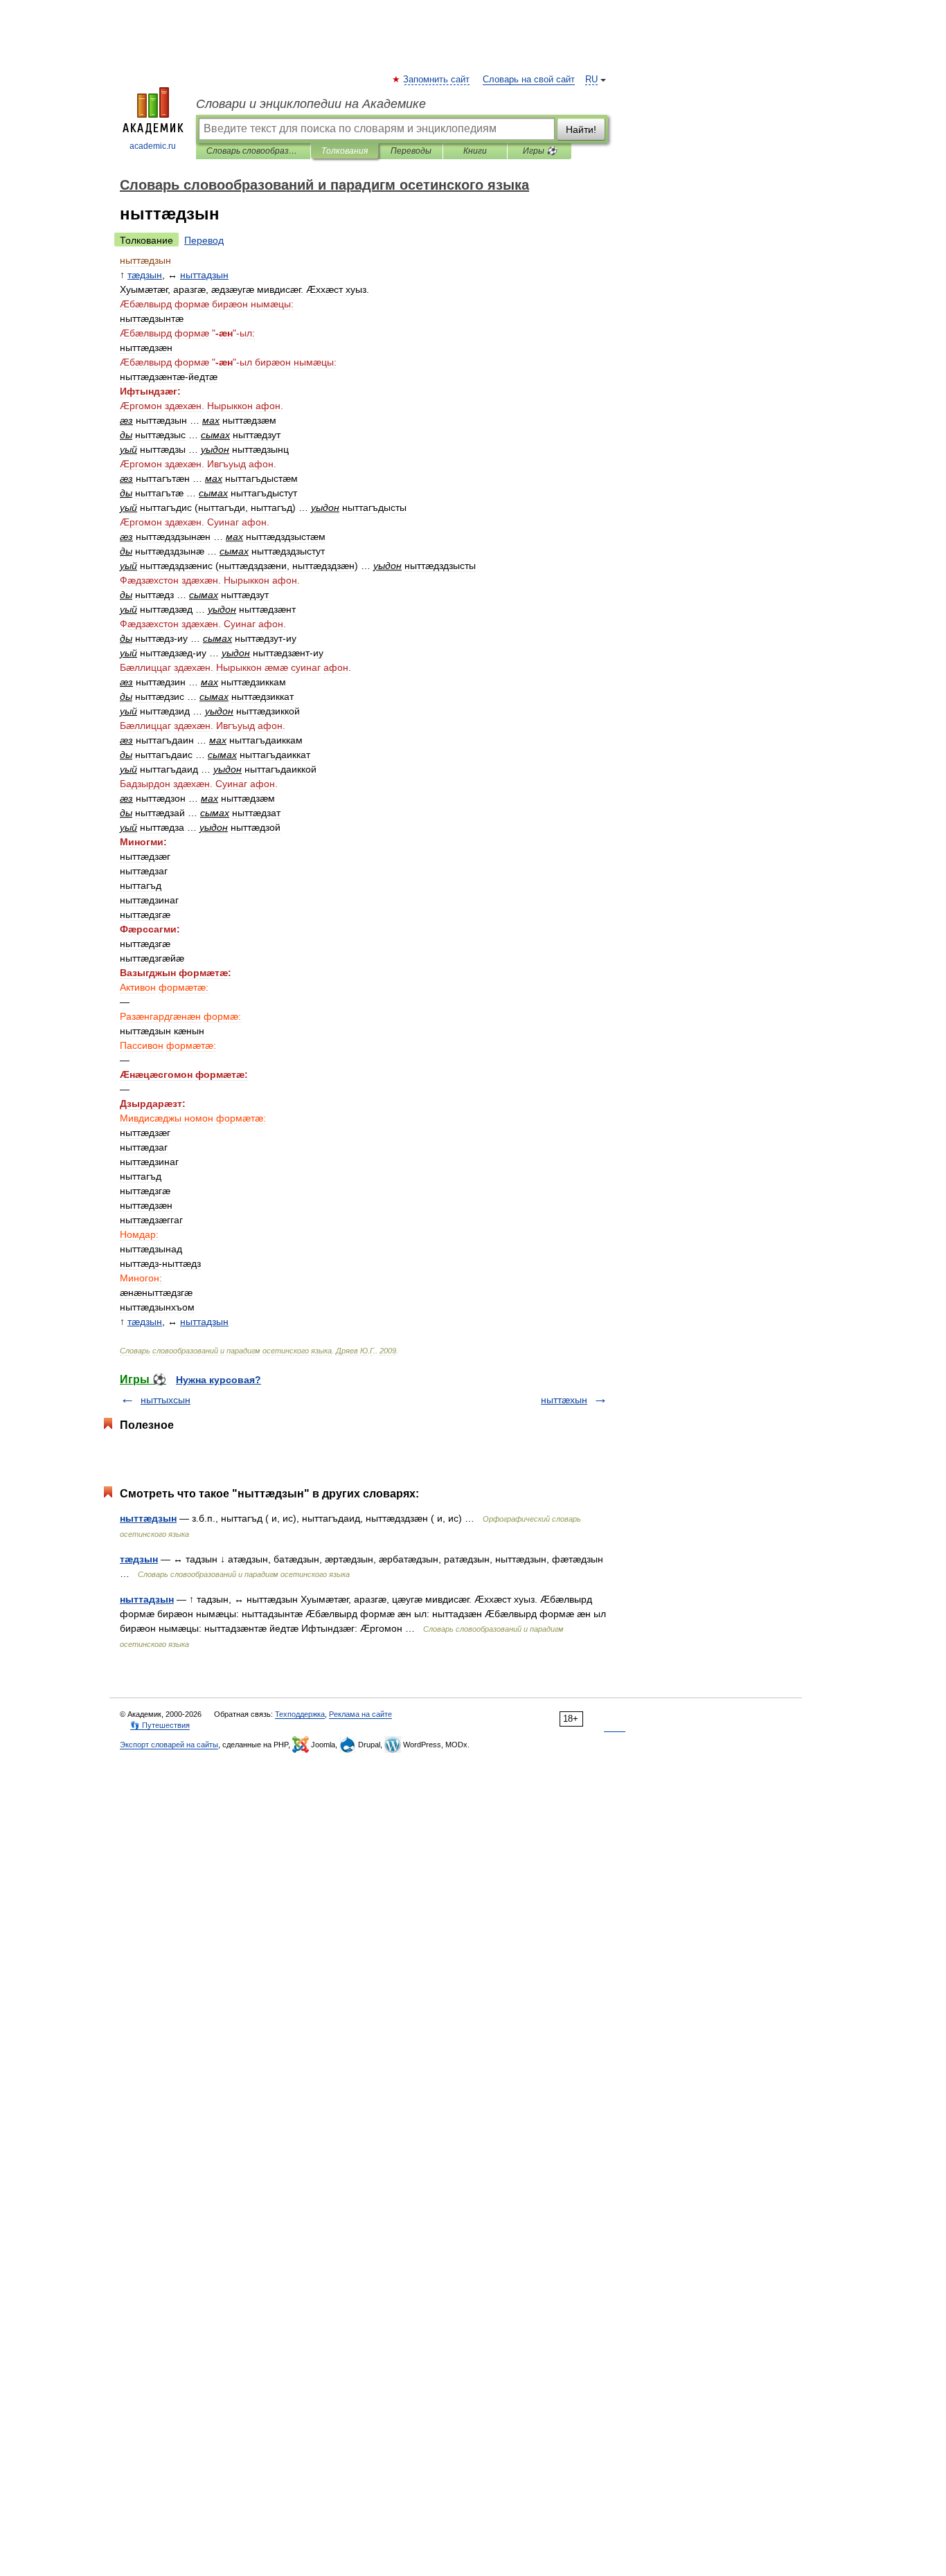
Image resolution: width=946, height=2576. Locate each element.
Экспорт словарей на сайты (169, 1745)
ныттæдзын (148, 1518)
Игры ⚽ (540, 151)
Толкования (345, 151)
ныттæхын (564, 1400)
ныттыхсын (166, 1400)
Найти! (581, 129)
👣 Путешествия (160, 1725)
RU (591, 80)
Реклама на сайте (360, 1714)
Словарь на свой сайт (529, 80)
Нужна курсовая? (218, 1380)
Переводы (411, 151)
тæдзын (139, 1559)
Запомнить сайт (437, 80)
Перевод (204, 240)
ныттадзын (147, 1599)
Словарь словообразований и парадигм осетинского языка (253, 151)
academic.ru (153, 146)
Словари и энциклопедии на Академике (311, 104)
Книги (475, 151)
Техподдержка (300, 1714)
